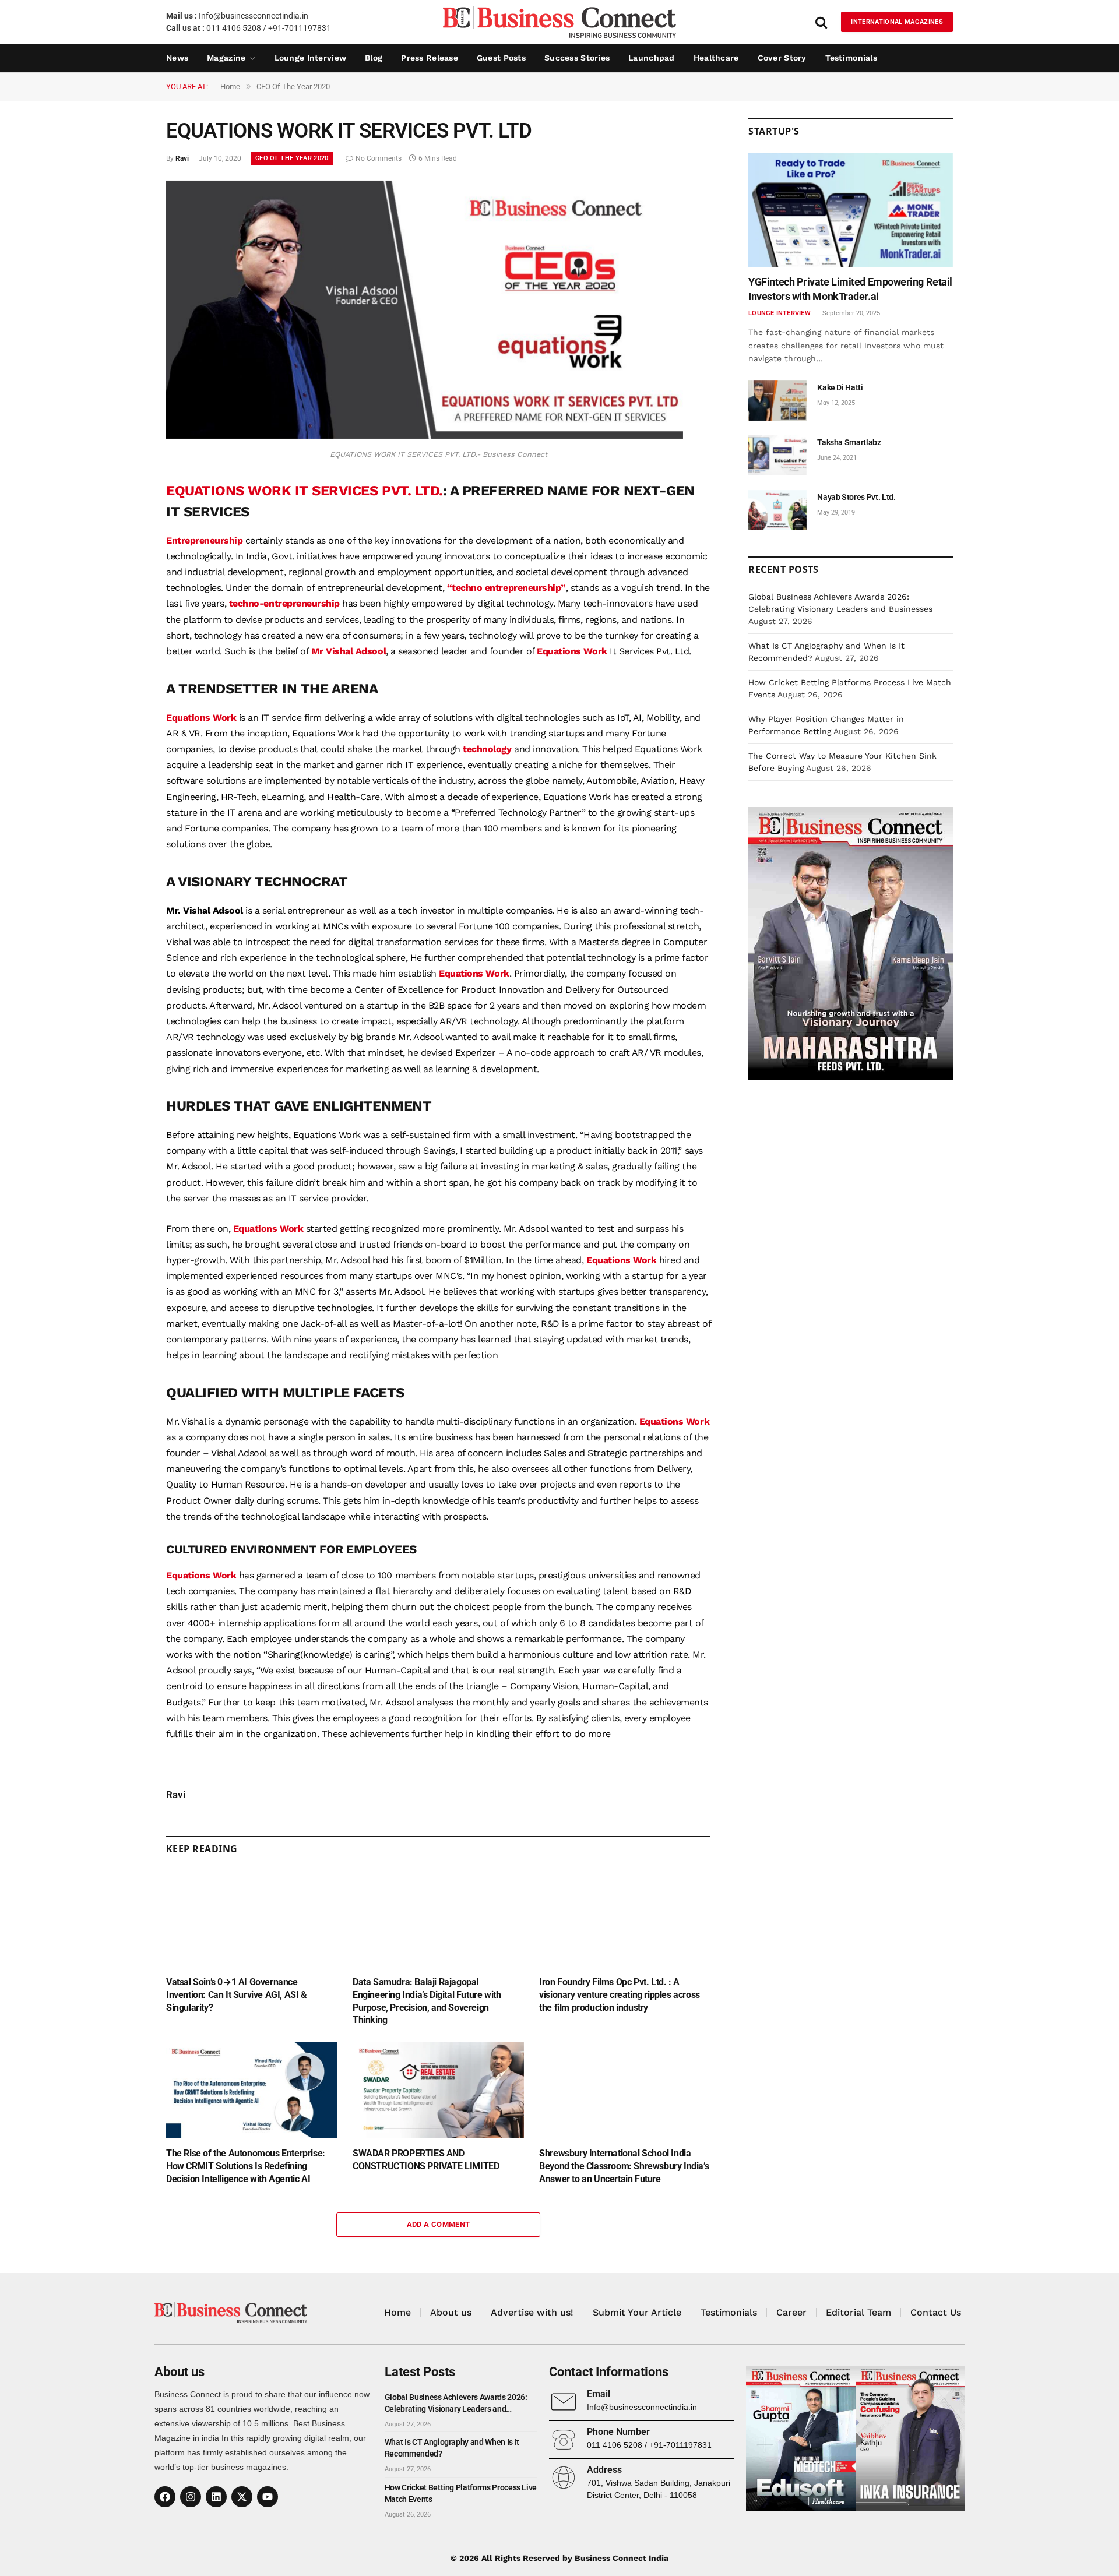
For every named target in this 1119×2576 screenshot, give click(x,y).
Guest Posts (501, 58)
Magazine (226, 58)
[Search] (821, 22)
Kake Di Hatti (840, 387)
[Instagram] (191, 2497)
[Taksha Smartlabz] (777, 455)
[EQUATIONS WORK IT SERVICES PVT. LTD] (425, 436)
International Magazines (897, 22)
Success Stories (577, 58)
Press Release (430, 58)
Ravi (182, 158)
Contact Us (936, 2312)
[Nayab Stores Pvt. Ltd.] (777, 510)
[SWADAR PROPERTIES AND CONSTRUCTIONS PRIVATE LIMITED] (438, 2090)
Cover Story (782, 58)
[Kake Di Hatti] (777, 401)
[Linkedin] (216, 2497)
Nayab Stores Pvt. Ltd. (856, 497)
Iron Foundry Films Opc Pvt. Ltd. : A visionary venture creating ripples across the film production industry (620, 1995)
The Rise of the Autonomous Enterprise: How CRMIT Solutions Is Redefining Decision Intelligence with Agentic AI (246, 2166)
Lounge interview (310, 58)
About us (451, 2312)
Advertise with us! (532, 2312)
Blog (374, 58)
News (177, 58)
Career (791, 2312)
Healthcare (716, 58)
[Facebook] (165, 2497)
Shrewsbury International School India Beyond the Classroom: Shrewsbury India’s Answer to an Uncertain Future (624, 2166)
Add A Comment (439, 2224)
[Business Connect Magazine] (559, 22)
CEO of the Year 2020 (292, 158)
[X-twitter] (242, 2497)
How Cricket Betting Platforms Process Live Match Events (461, 2493)
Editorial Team (858, 2312)
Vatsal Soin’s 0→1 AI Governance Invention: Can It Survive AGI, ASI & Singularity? (237, 1995)
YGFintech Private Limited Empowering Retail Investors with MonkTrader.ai (850, 289)
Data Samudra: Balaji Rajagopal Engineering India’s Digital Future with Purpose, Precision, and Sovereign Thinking (427, 2001)
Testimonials (851, 58)
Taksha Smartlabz (849, 442)
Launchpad (652, 58)
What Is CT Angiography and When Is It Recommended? (452, 2448)
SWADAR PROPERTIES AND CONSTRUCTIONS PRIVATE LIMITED (426, 2160)
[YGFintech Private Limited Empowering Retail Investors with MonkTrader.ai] (851, 210)
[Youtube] (268, 2497)
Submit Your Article (637, 2312)
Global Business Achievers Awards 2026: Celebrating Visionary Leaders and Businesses (456, 2404)
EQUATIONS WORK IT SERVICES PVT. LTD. (305, 491)
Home (397, 2312)
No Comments (379, 158)
